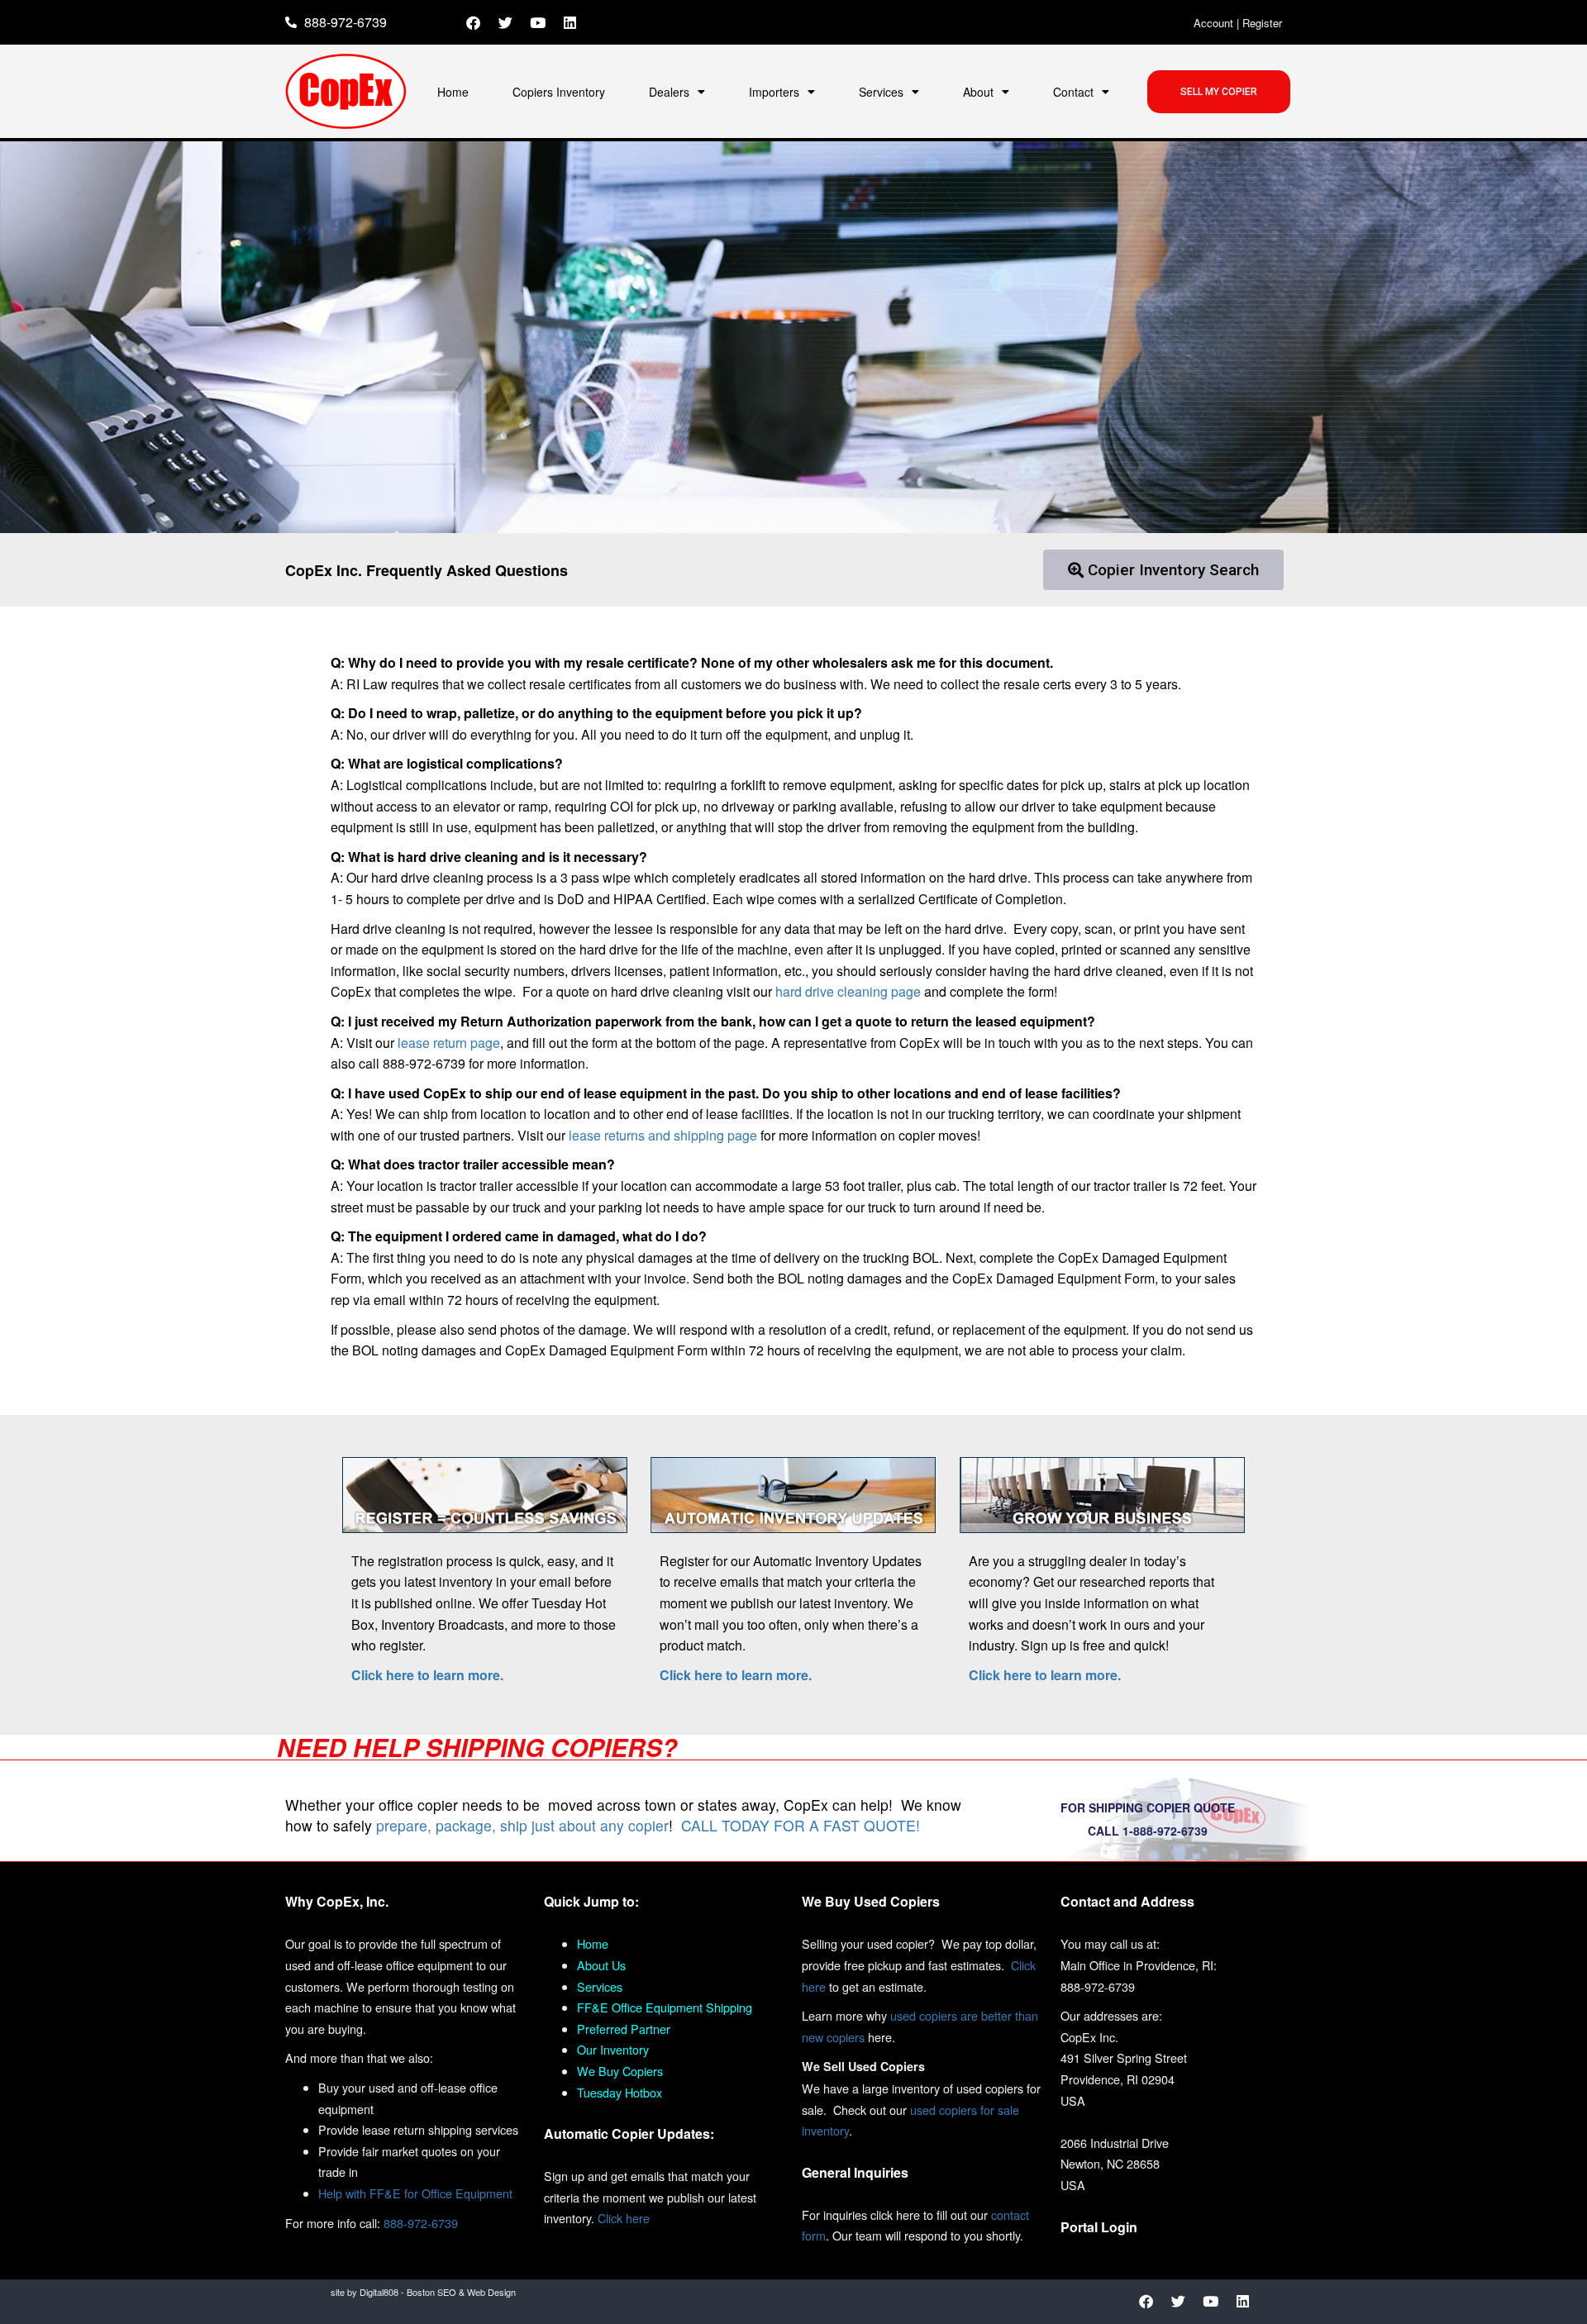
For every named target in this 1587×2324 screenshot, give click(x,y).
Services (881, 92)
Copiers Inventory (559, 92)
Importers (774, 92)
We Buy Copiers (620, 2071)
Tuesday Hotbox (620, 2092)
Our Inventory (613, 2049)
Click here (624, 2218)
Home (453, 92)
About (978, 92)
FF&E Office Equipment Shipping (665, 2007)
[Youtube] (538, 22)
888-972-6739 (421, 2223)
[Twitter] (506, 22)
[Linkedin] (570, 22)
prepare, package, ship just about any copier (522, 1825)
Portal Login (1099, 2227)
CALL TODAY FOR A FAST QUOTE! (801, 1825)
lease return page (447, 1043)
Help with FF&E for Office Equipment (415, 2193)
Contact (1073, 92)
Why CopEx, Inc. (337, 1901)
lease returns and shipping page (663, 1135)
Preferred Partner (624, 2029)
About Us (601, 1965)
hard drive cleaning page (846, 991)
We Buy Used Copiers (871, 1901)
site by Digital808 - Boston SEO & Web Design (423, 2292)
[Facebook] (474, 22)
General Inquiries (855, 2172)
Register (1262, 23)
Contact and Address (1127, 1901)
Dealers (669, 92)
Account (1213, 23)
